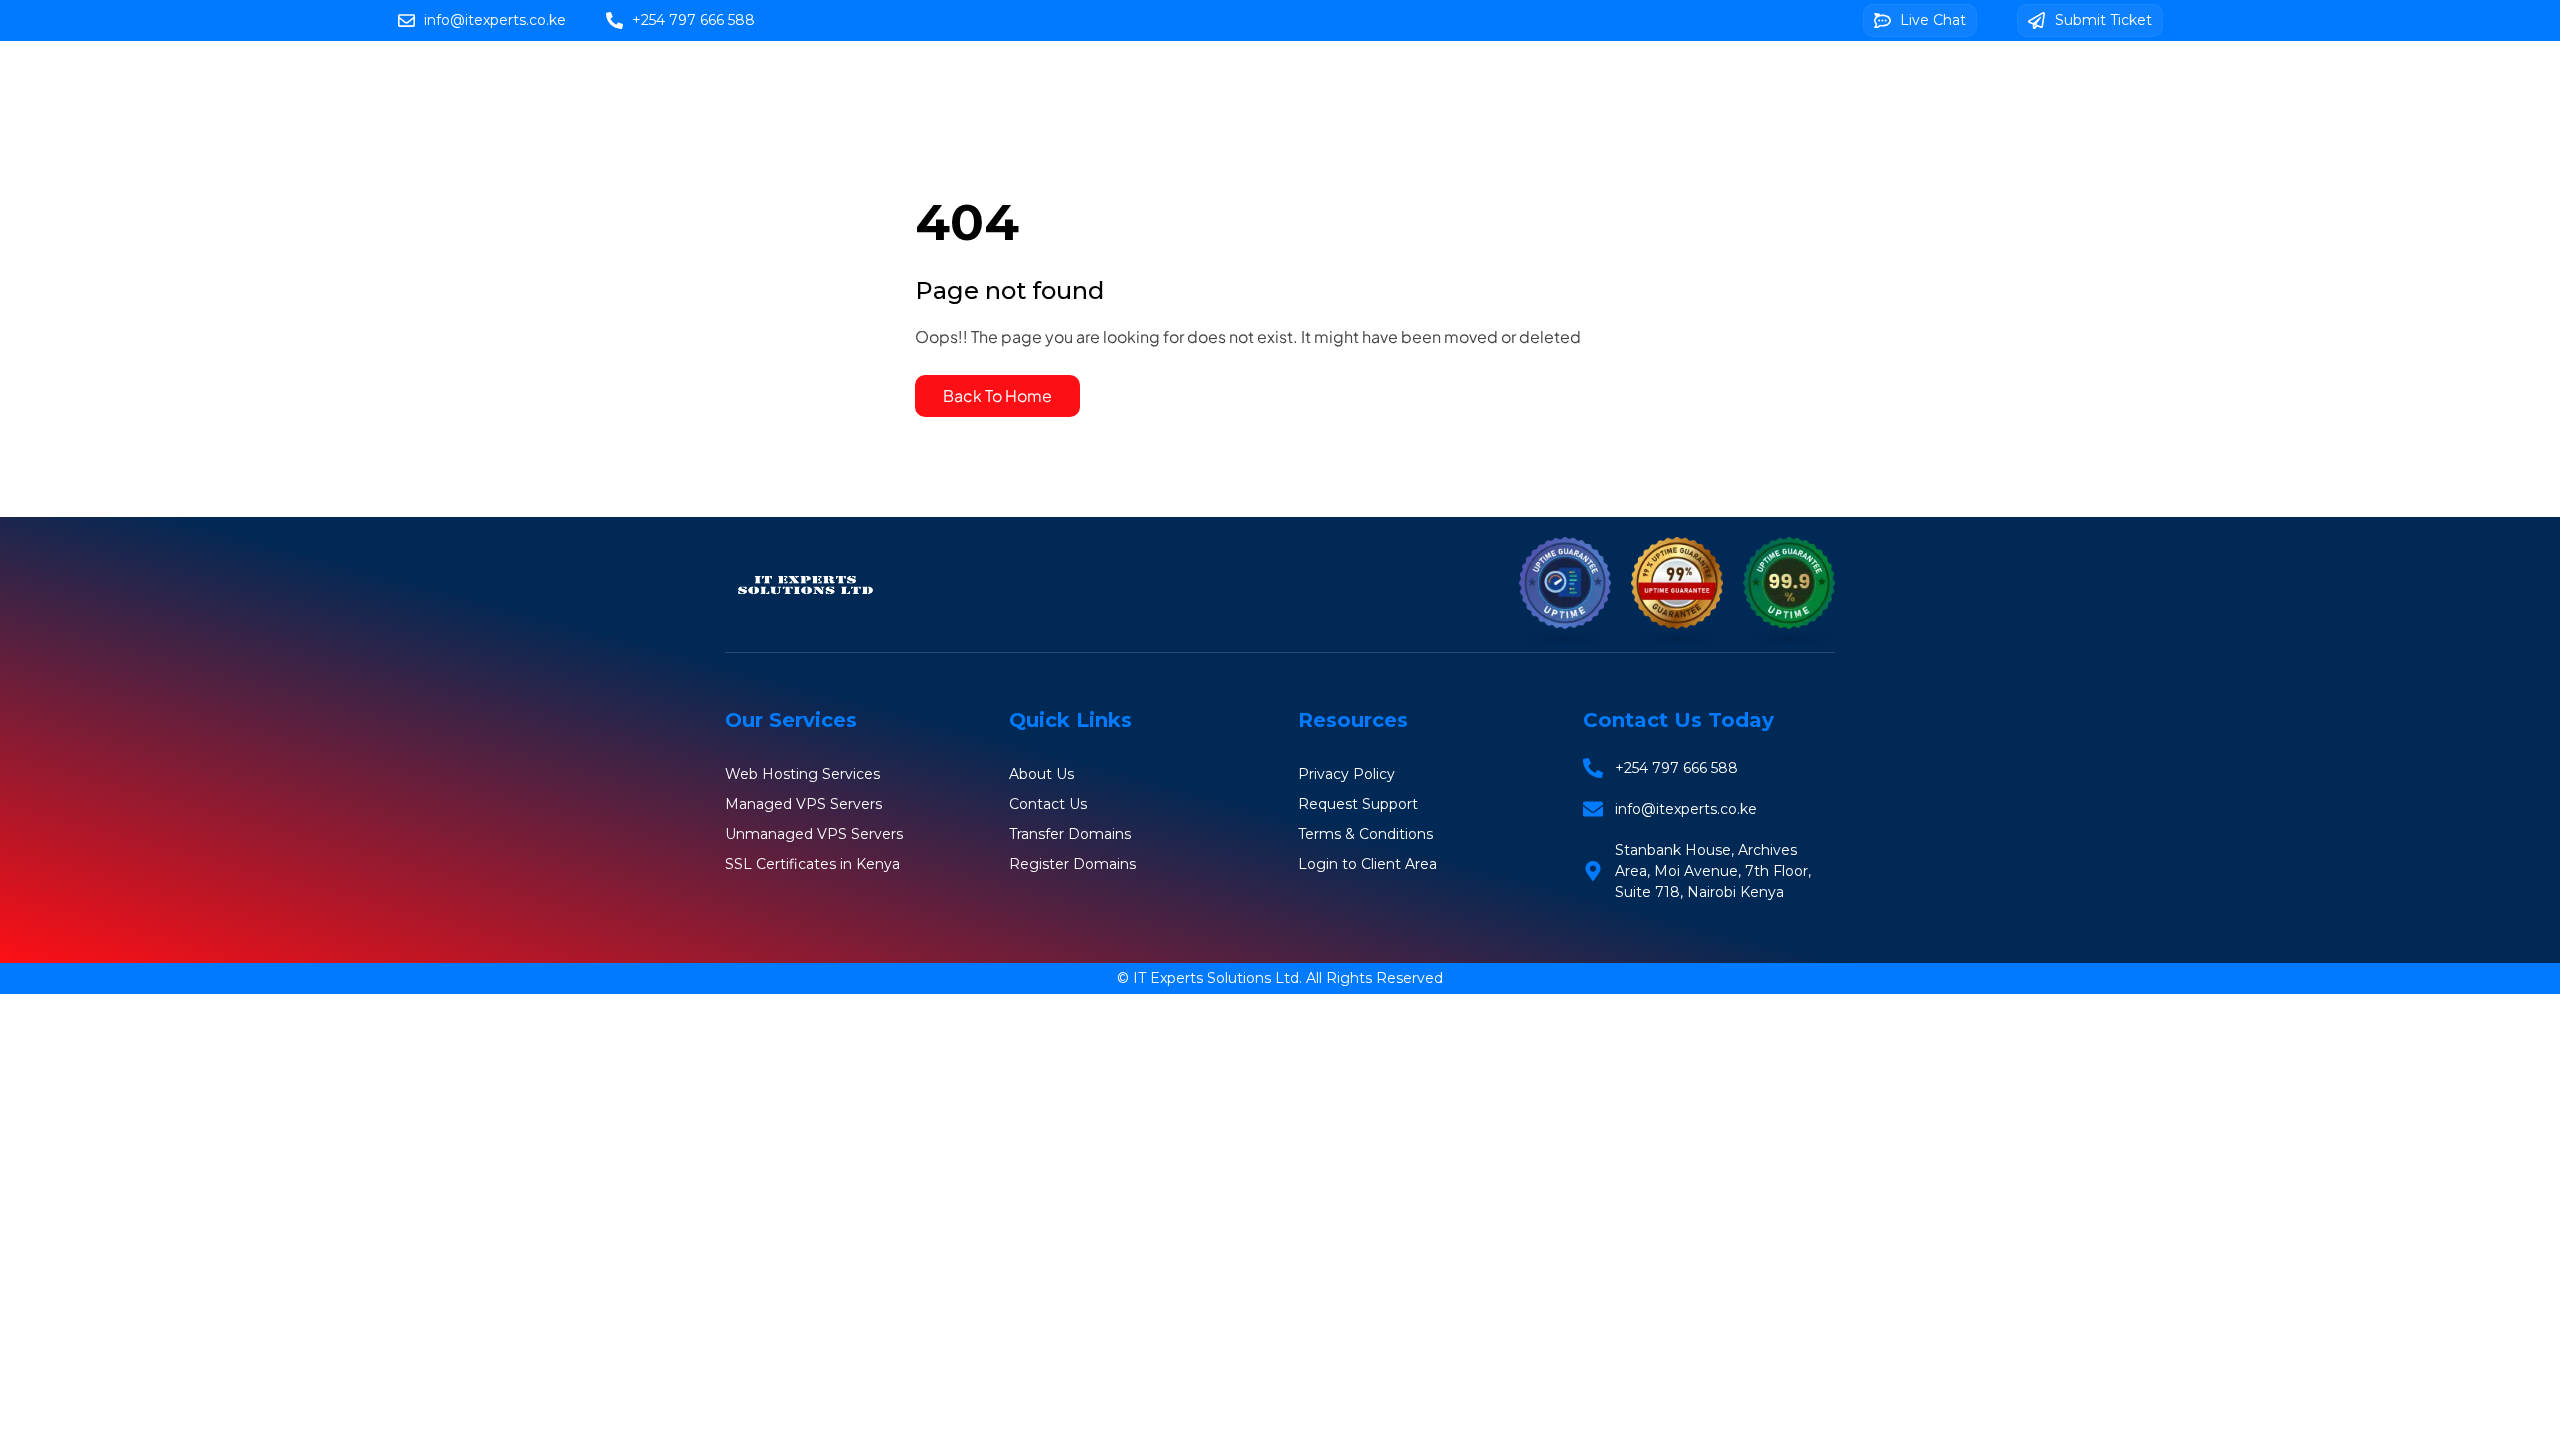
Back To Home (997, 395)
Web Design (1781, 81)
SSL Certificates (1629, 81)
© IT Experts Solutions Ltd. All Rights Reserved (1280, 978)
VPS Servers (1477, 81)
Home (1105, 81)
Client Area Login (1446, 139)
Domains (1352, 81)
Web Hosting (1224, 81)
